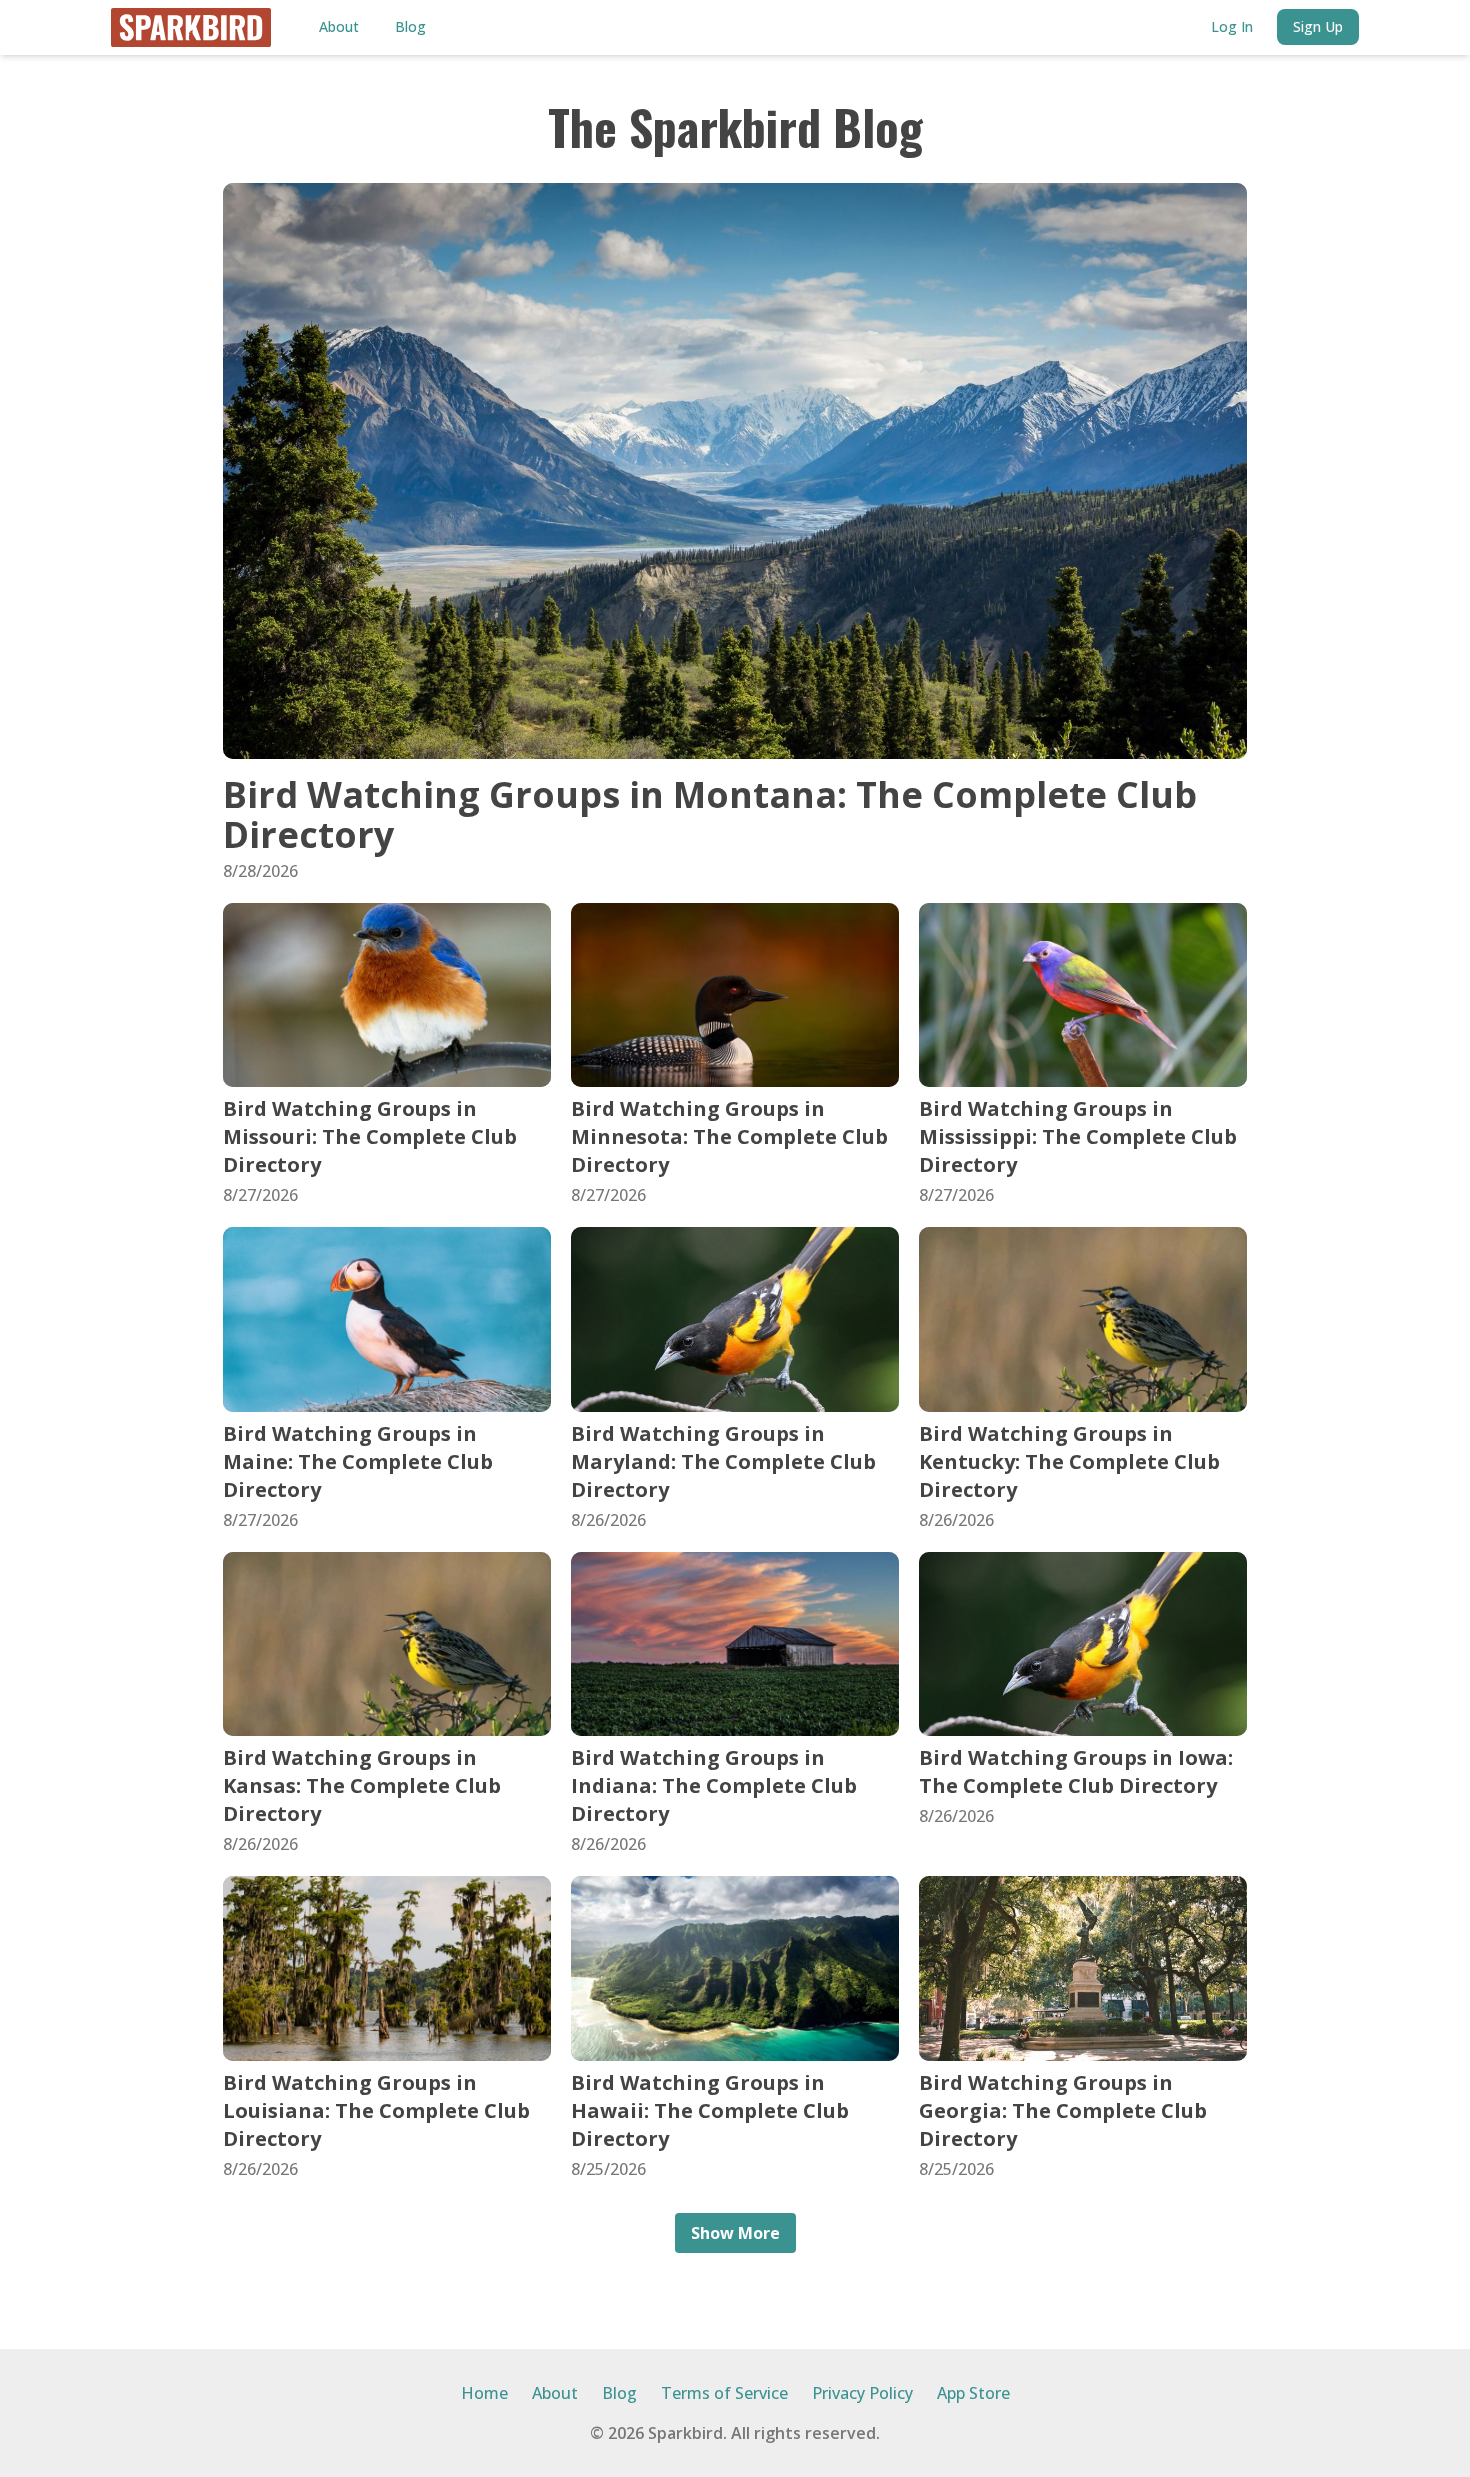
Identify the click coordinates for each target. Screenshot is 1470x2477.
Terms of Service (724, 2393)
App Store (973, 2393)
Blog (410, 26)
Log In (1232, 26)
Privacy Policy (862, 2393)
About (339, 26)
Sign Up (1318, 26)
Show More (735, 2233)
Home (484, 2393)
